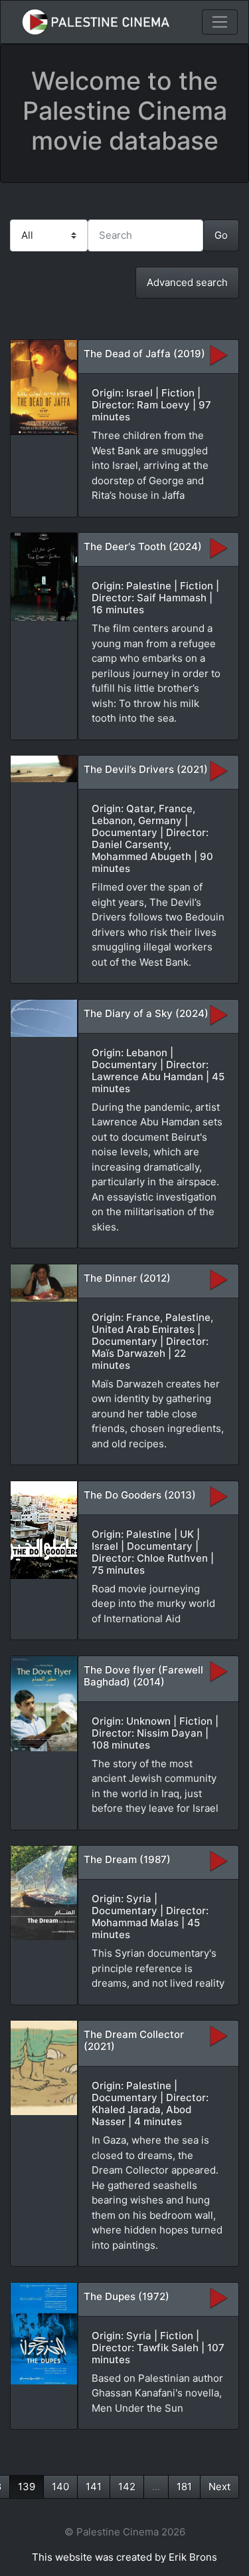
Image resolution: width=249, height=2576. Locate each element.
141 (94, 2487)
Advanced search (187, 282)
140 (60, 2487)
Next (219, 2487)
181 (184, 2487)
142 (127, 2487)
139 (27, 2487)
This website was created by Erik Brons (124, 2557)
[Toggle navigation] (220, 22)
